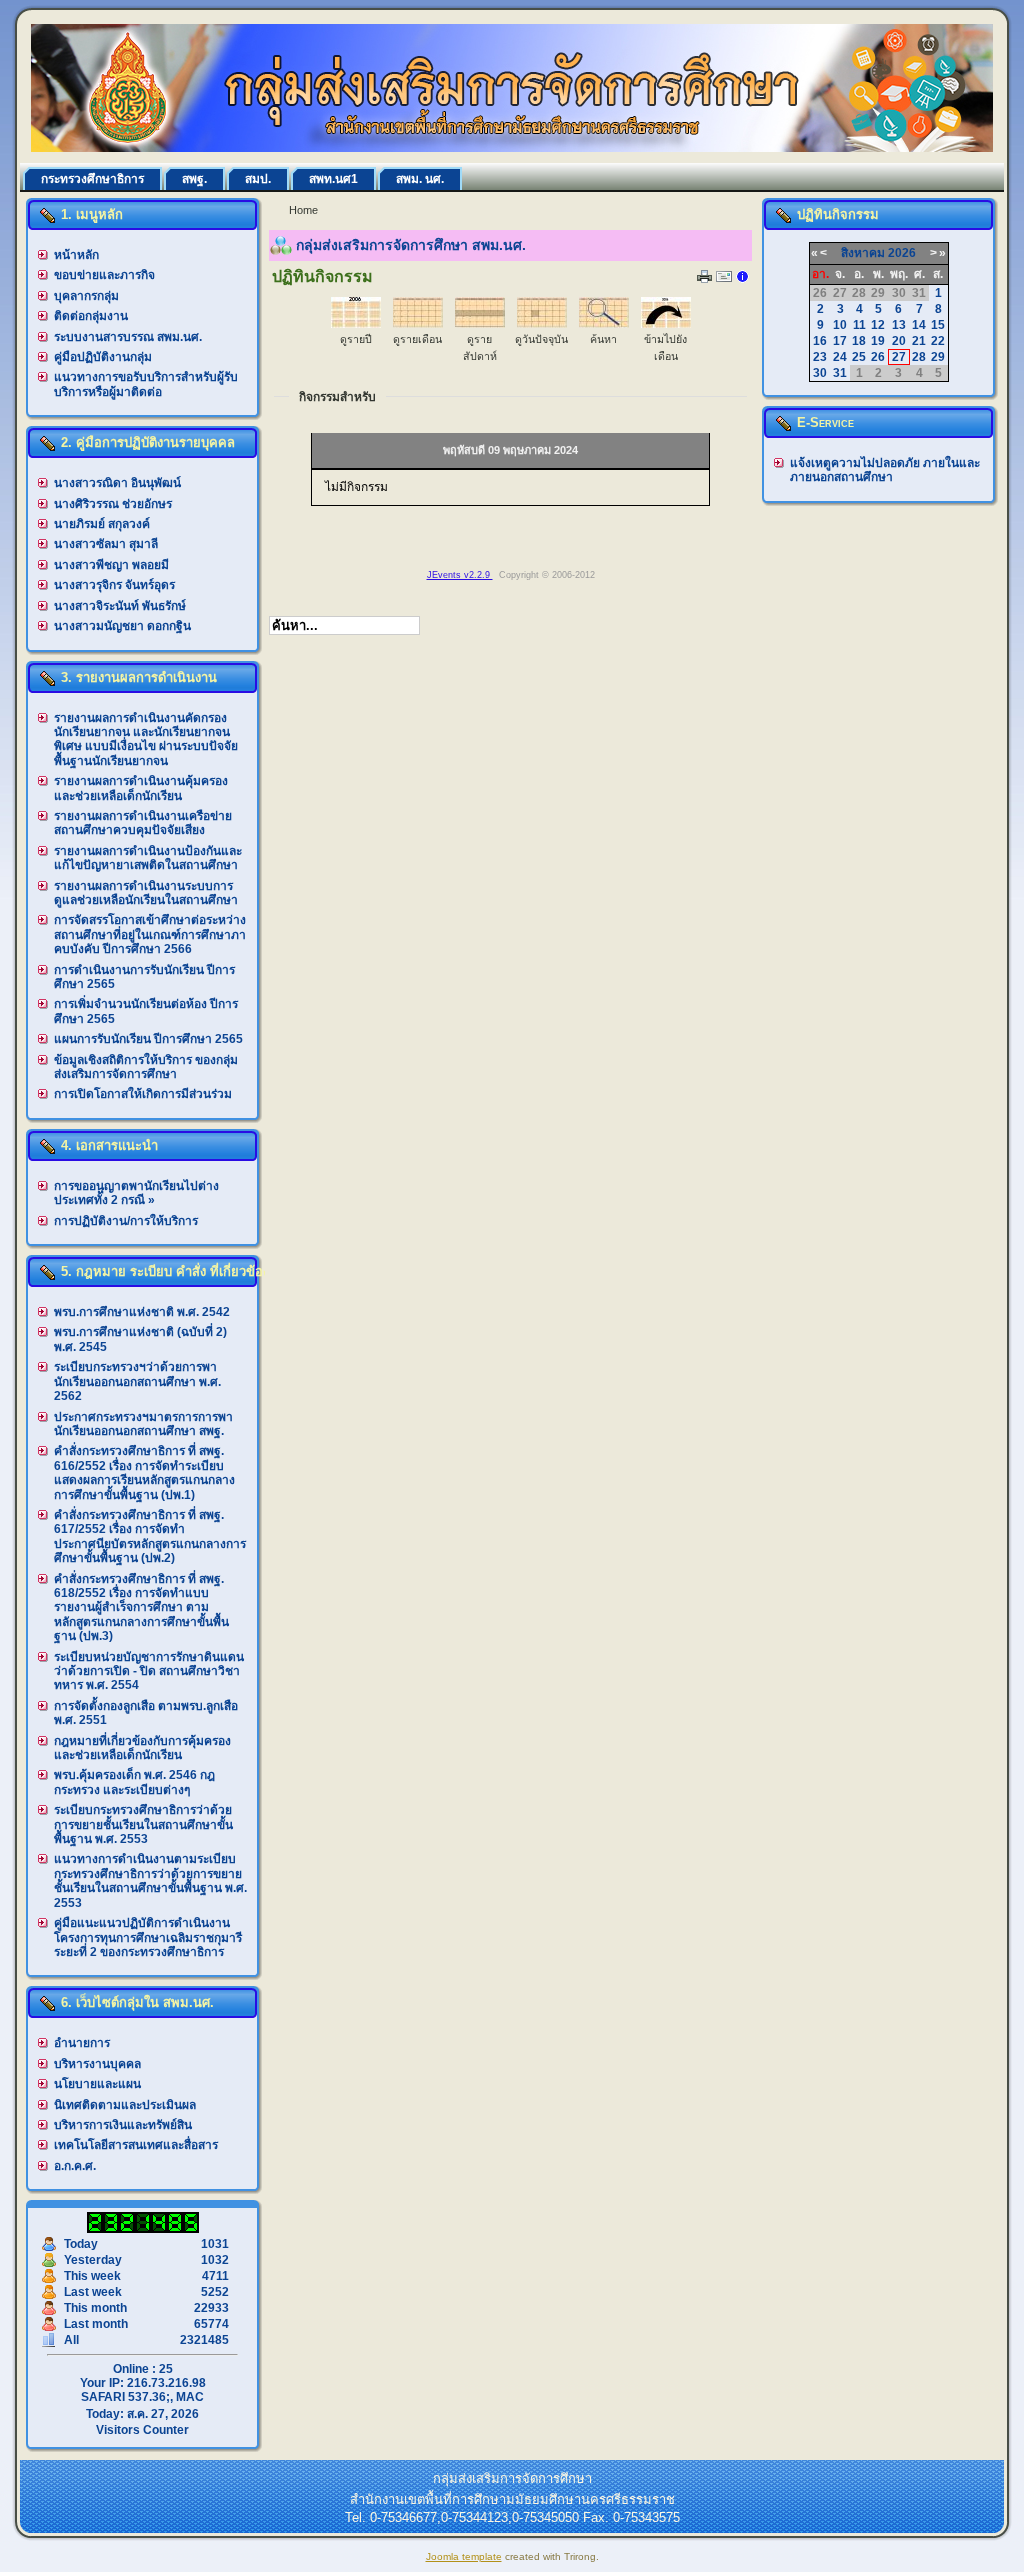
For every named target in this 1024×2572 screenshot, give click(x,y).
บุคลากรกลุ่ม (86, 296)
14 (919, 325)
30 (820, 373)
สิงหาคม (863, 253)
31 (840, 373)
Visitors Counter (142, 2430)
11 (859, 325)
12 (878, 325)
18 (859, 341)
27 (899, 357)
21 (919, 341)
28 (919, 357)
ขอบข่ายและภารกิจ (104, 275)
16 (820, 341)
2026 (902, 253)
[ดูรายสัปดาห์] (480, 324)
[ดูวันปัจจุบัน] (542, 324)
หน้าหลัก (76, 255)
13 (899, 325)
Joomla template (464, 2556)
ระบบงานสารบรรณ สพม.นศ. (128, 337)
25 (859, 357)
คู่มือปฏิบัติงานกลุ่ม (103, 357)
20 (899, 341)
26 (878, 357)
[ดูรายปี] (356, 324)
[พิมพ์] (704, 279)
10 (840, 325)
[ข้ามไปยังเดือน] (666, 324)
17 (840, 341)
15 (938, 325)
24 (840, 357)
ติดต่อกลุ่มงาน (91, 316)
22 (938, 341)
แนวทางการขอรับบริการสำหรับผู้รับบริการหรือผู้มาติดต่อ (146, 384)
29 (938, 357)
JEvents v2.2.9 (460, 575)
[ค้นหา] (604, 324)
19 (878, 341)
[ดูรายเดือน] (418, 324)
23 (820, 357)
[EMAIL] (724, 281)
